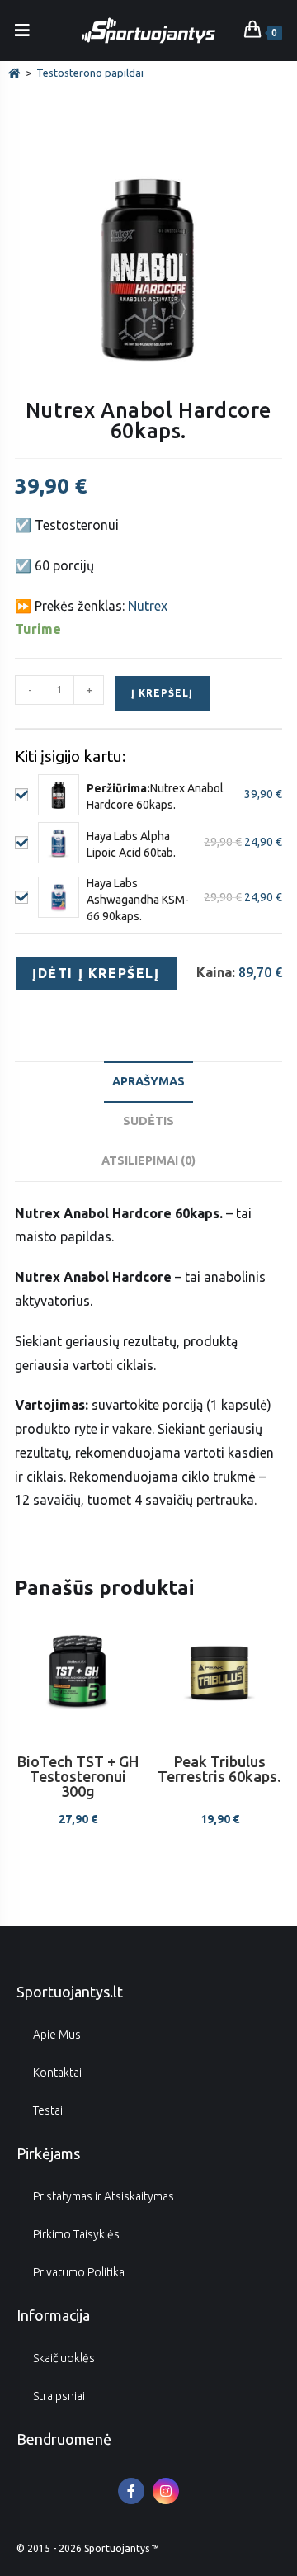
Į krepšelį (162, 693)
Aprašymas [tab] (148, 1081)
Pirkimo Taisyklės (76, 2234)
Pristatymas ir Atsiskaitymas (104, 2196)
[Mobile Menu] (23, 30)
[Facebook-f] (131, 2491)
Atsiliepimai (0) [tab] (148, 1160)
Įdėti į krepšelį (96, 973)
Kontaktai (57, 2073)
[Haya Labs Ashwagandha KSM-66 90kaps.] (59, 897)
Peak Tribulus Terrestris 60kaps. (219, 1769)
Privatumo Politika (79, 2272)
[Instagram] (166, 2491)
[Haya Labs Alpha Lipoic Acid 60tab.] (59, 843)
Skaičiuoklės (64, 2358)
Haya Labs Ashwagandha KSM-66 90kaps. (138, 900)
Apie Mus (57, 2035)
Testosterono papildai (90, 73)
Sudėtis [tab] (148, 1121)
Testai (48, 2110)
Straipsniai (59, 2396)
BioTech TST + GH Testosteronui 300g (78, 1777)
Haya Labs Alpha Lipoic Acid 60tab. (131, 844)
